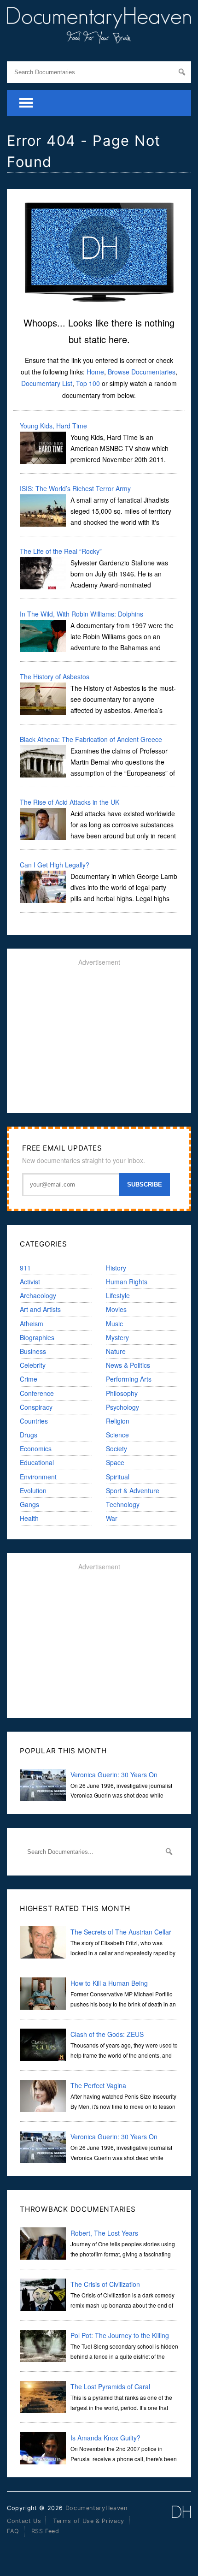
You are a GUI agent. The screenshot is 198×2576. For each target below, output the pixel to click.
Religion (118, 1421)
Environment (38, 1477)
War (112, 1518)
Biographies (37, 1337)
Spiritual (118, 1477)
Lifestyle (118, 1295)
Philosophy (122, 1393)
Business (33, 1351)
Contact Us (24, 2521)
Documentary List (47, 383)
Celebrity (33, 1365)
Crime (29, 1379)
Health (29, 1518)
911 (25, 1268)
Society (116, 1448)
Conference (37, 1393)
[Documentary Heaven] (99, 38)
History (116, 1268)
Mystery (117, 1337)
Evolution (33, 1490)
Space (115, 1462)
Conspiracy (36, 1407)
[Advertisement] (99, 1039)
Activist (30, 1282)
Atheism (32, 1324)
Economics (36, 1448)
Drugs (29, 1435)
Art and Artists (40, 1309)
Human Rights (127, 1282)
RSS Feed (45, 2531)
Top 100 (88, 383)
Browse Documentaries (142, 372)
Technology (123, 1504)
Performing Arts (129, 1379)
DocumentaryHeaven (96, 2508)
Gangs (29, 1504)
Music (114, 1324)
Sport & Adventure (133, 1490)
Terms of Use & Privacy (89, 2521)
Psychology (122, 1407)
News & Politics (128, 1365)
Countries (34, 1421)
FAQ (13, 2531)
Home (95, 372)
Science (117, 1435)
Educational (37, 1462)
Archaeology (38, 1295)
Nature (116, 1351)
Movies (116, 1309)
